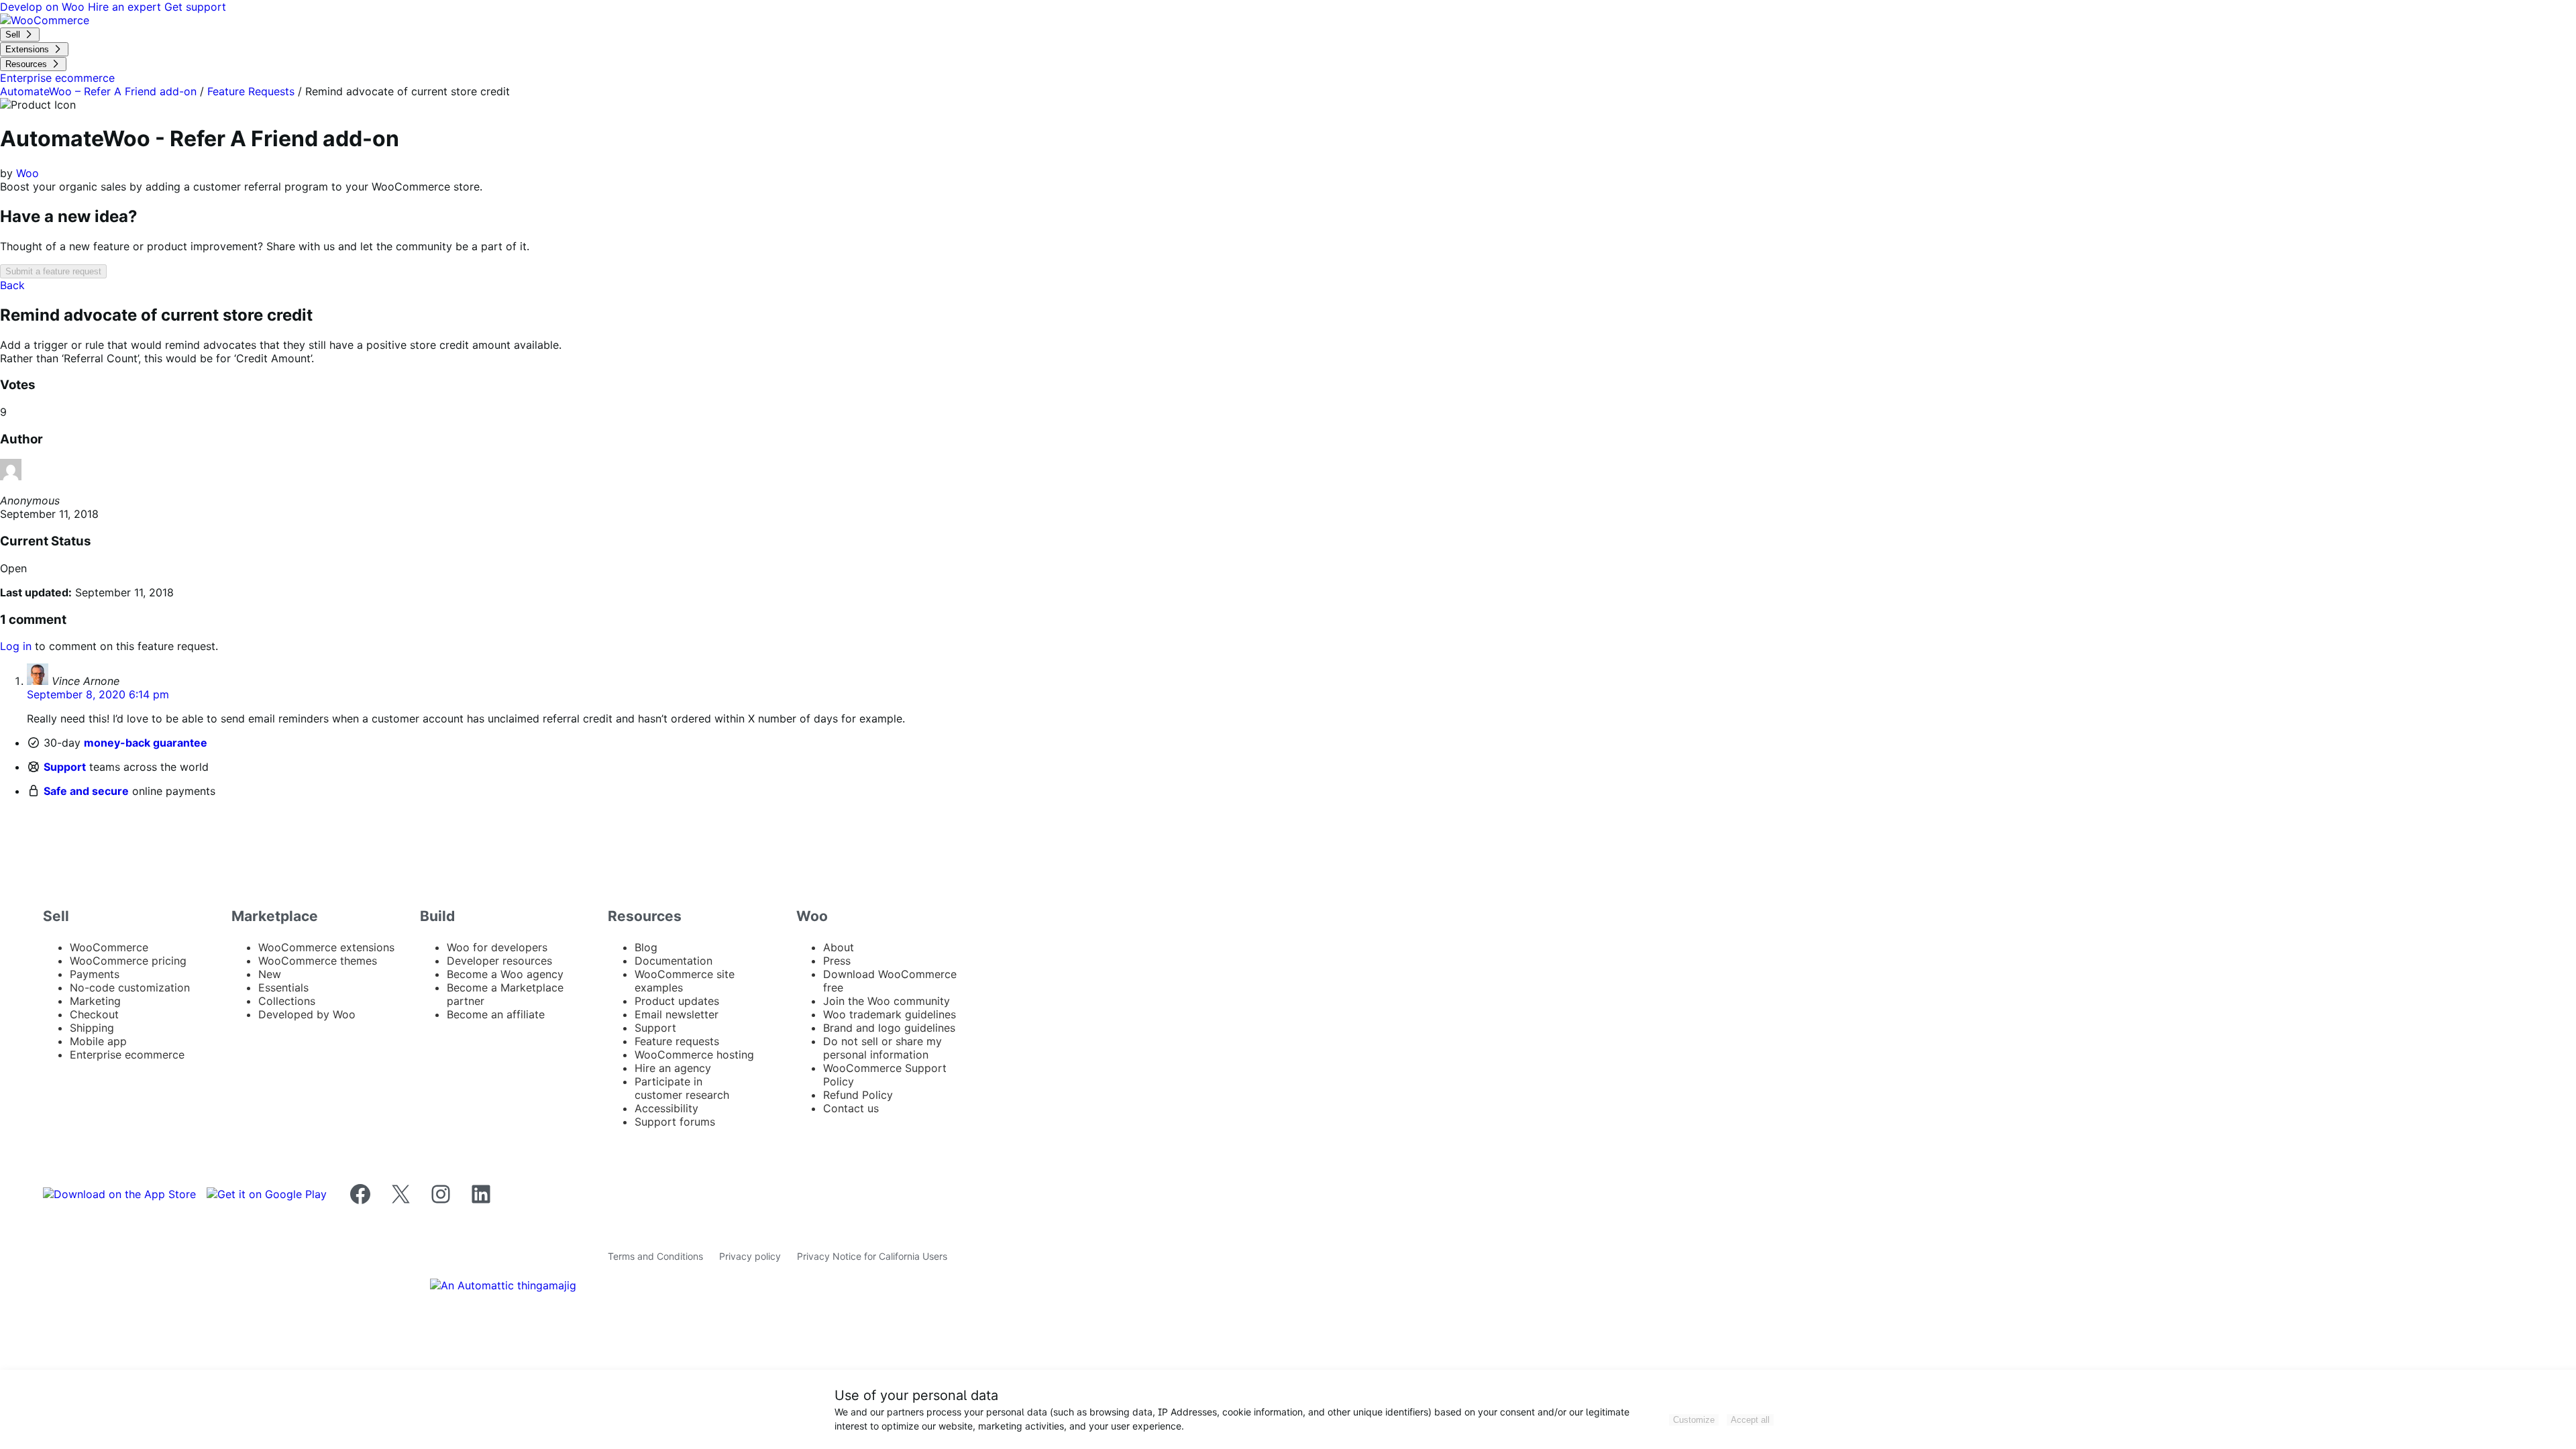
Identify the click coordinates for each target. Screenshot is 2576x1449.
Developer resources (499, 961)
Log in (16, 646)
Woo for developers (497, 947)
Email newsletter (677, 1014)
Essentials (283, 987)
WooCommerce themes (318, 961)
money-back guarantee (146, 743)
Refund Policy (858, 1095)
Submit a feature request (53, 271)
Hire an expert (126, 7)
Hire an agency (673, 1068)
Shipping (92, 1028)
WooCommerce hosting (694, 1055)
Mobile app (98, 1041)
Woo (28, 173)
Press (837, 961)
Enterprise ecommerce (127, 1055)
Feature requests (677, 1041)
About (839, 947)
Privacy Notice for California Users (872, 1256)
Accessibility (666, 1108)
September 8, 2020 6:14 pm (98, 694)
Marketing (95, 1001)
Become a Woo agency (505, 974)
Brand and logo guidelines (889, 1028)
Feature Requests (251, 91)
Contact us (851, 1108)
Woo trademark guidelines (890, 1014)
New (270, 974)
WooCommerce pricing (128, 961)
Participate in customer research (682, 1088)
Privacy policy (750, 1256)
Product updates (677, 1001)
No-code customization (130, 987)
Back (12, 285)
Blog (646, 947)
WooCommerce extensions (326, 947)
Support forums (675, 1122)
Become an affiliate (496, 1014)
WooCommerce (109, 947)
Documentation (674, 961)
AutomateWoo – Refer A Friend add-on (98, 91)
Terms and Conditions (655, 1256)
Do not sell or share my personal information (882, 1048)
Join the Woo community (887, 1001)
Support (65, 767)
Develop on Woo (44, 7)
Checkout (94, 1014)
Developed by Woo (307, 1014)
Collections (287, 1001)
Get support (195, 7)
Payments (95, 974)
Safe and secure (86, 791)
